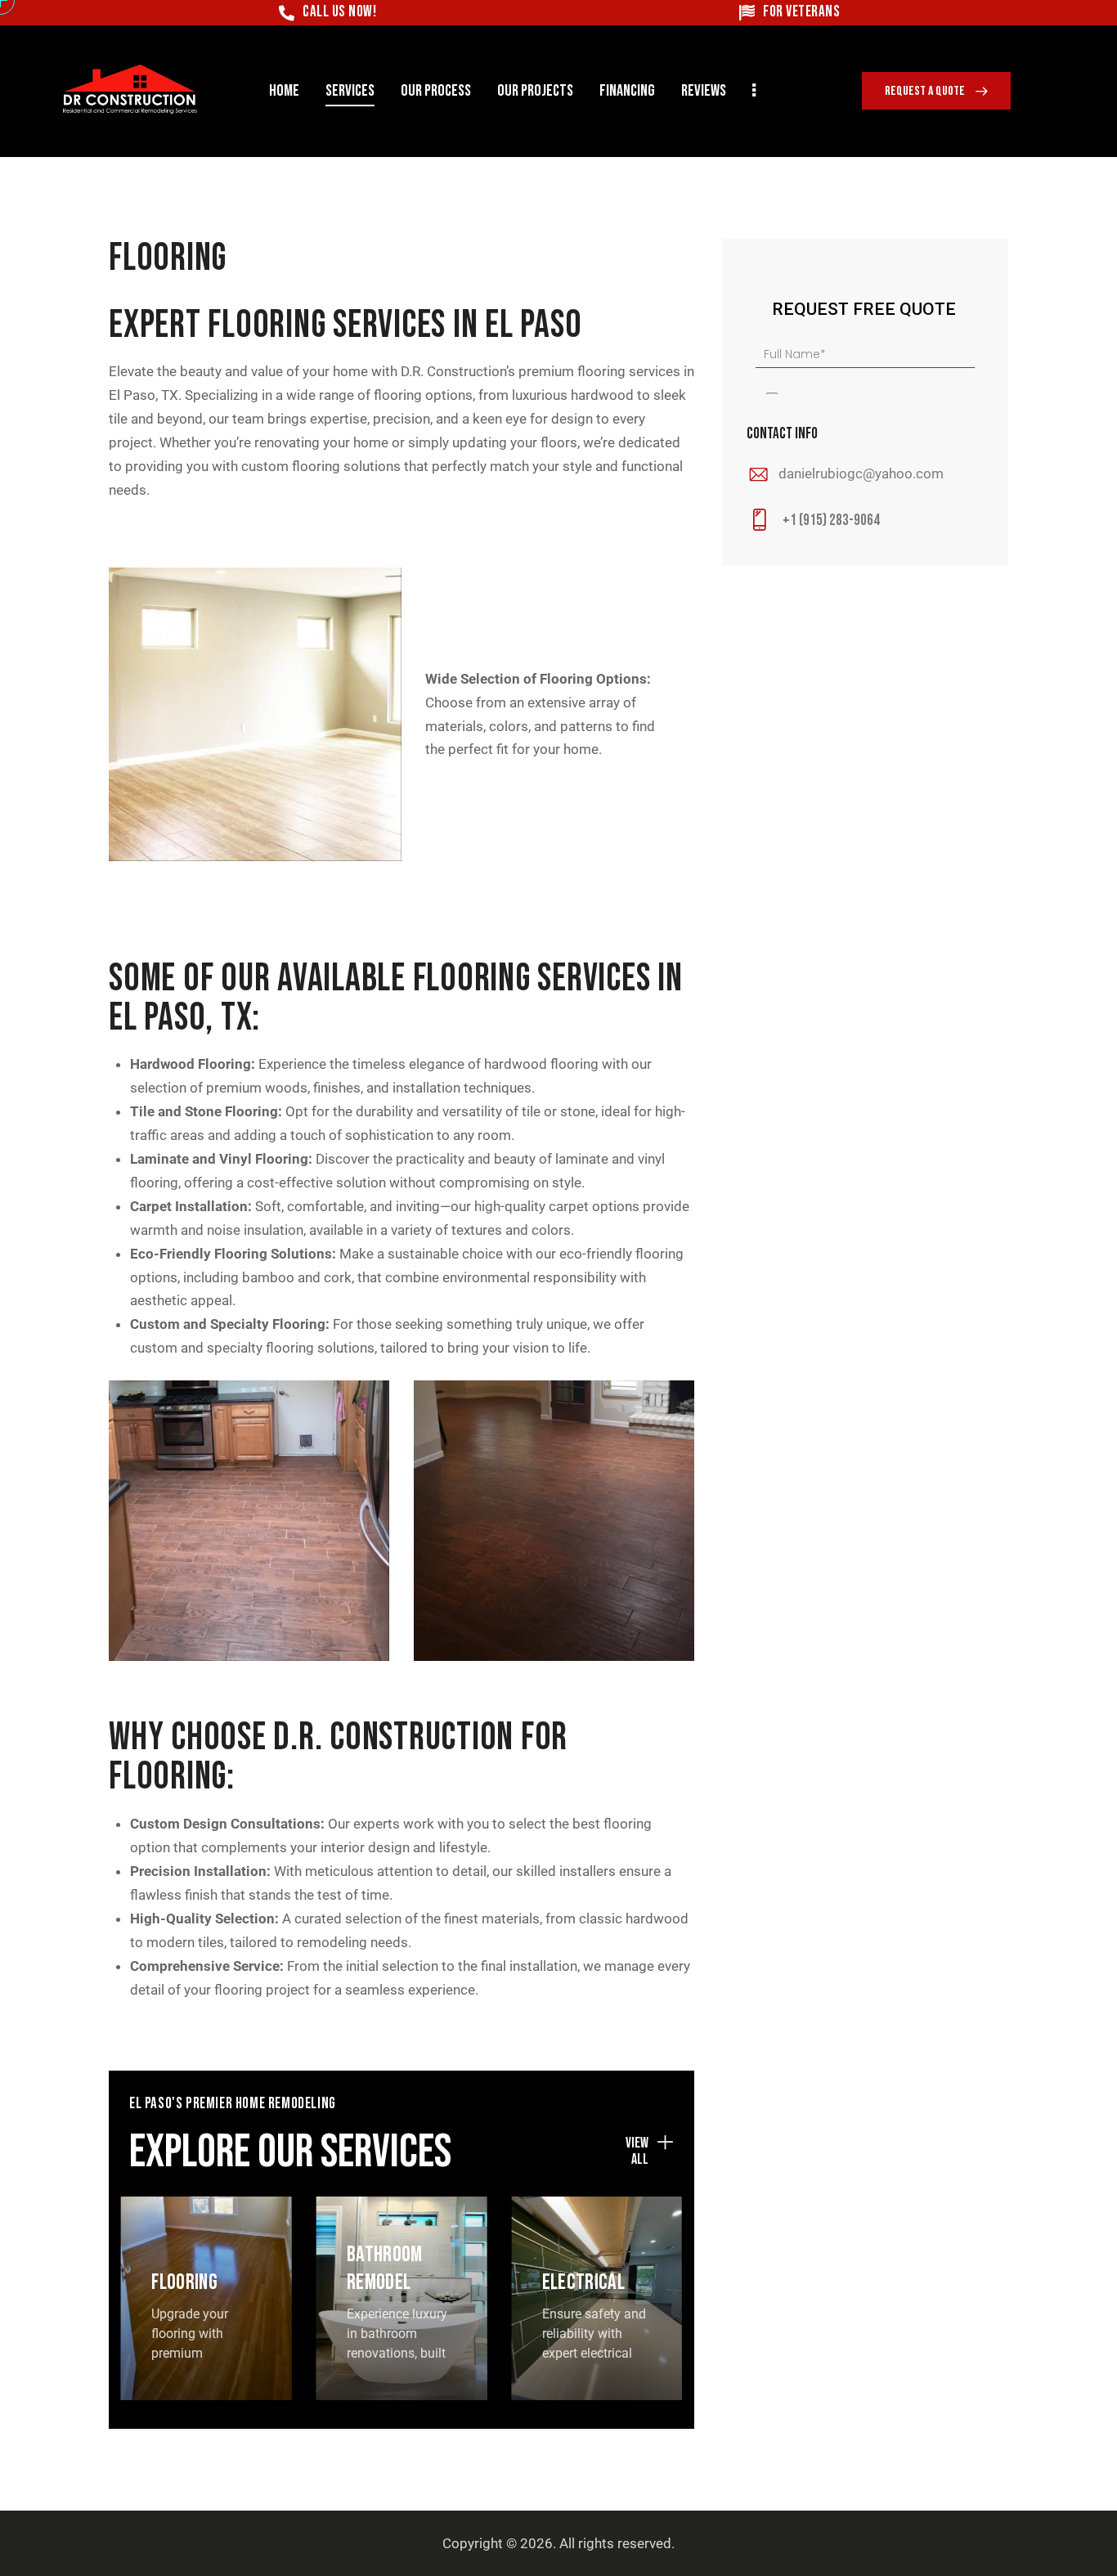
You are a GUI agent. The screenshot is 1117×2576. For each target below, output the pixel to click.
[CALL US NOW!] (287, 13)
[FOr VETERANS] (747, 13)
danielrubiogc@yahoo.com (861, 473)
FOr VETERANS (801, 13)
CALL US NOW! (339, 13)
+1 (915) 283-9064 (831, 521)
